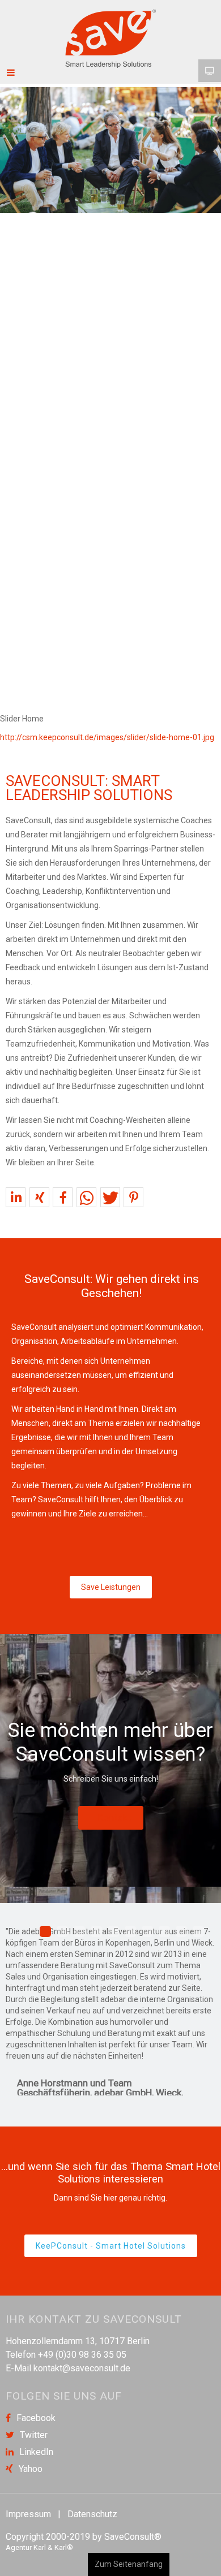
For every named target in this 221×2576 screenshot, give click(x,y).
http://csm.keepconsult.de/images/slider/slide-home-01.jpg (107, 737)
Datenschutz (92, 2514)
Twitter (34, 2435)
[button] (16, 1198)
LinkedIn (36, 2452)
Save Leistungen (111, 1587)
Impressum (28, 2514)
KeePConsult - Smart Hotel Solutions (111, 2246)
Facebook (36, 2418)
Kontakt (114, 1818)
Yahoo (31, 2469)
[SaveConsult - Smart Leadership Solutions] (110, 38)
